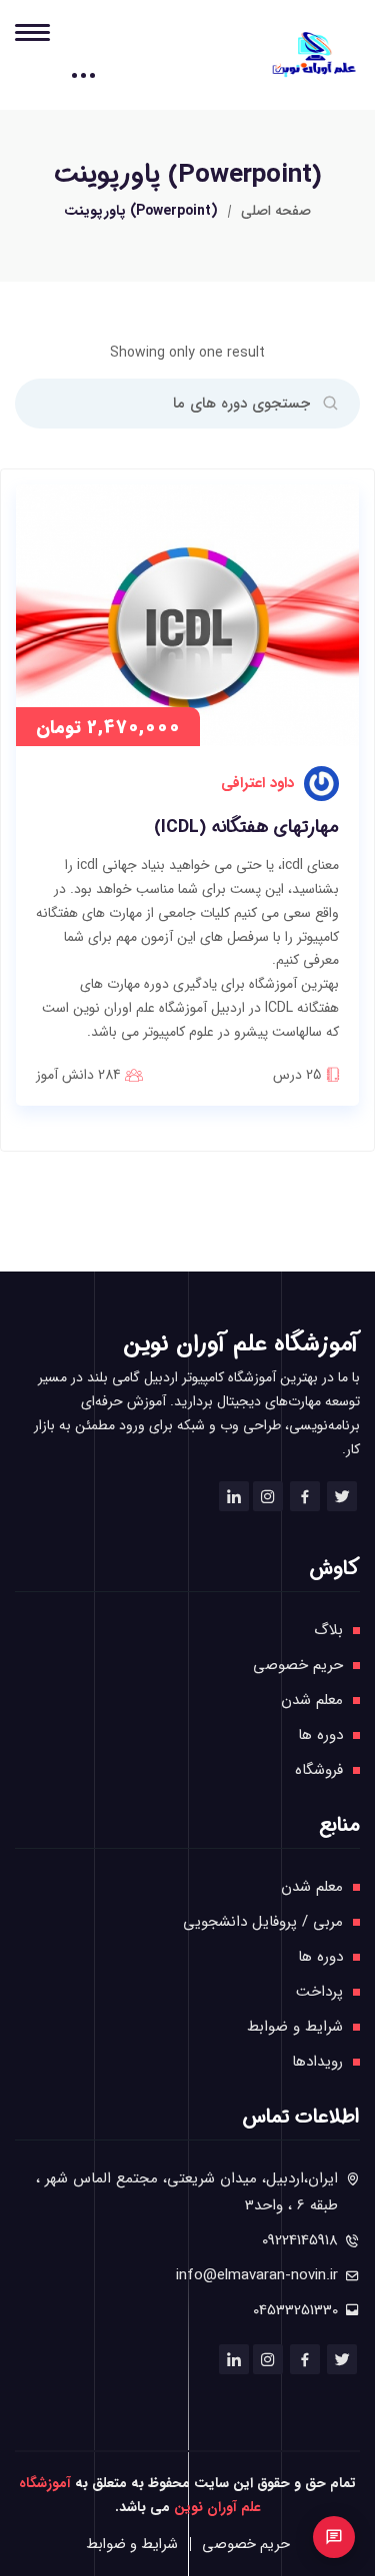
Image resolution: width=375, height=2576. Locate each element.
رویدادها (317, 2062)
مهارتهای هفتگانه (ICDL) (246, 828)
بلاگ (328, 1630)
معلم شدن (312, 1700)
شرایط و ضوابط (295, 2027)
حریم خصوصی (298, 1665)
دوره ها (320, 1735)
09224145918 (300, 2240)
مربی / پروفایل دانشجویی (263, 1922)
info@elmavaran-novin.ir (257, 2275)
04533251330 (295, 2310)
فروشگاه (319, 1770)
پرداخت (319, 1992)
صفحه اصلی (276, 211)
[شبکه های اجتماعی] (334, 2537)
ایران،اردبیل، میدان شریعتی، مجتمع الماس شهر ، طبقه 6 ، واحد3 (187, 2192)
